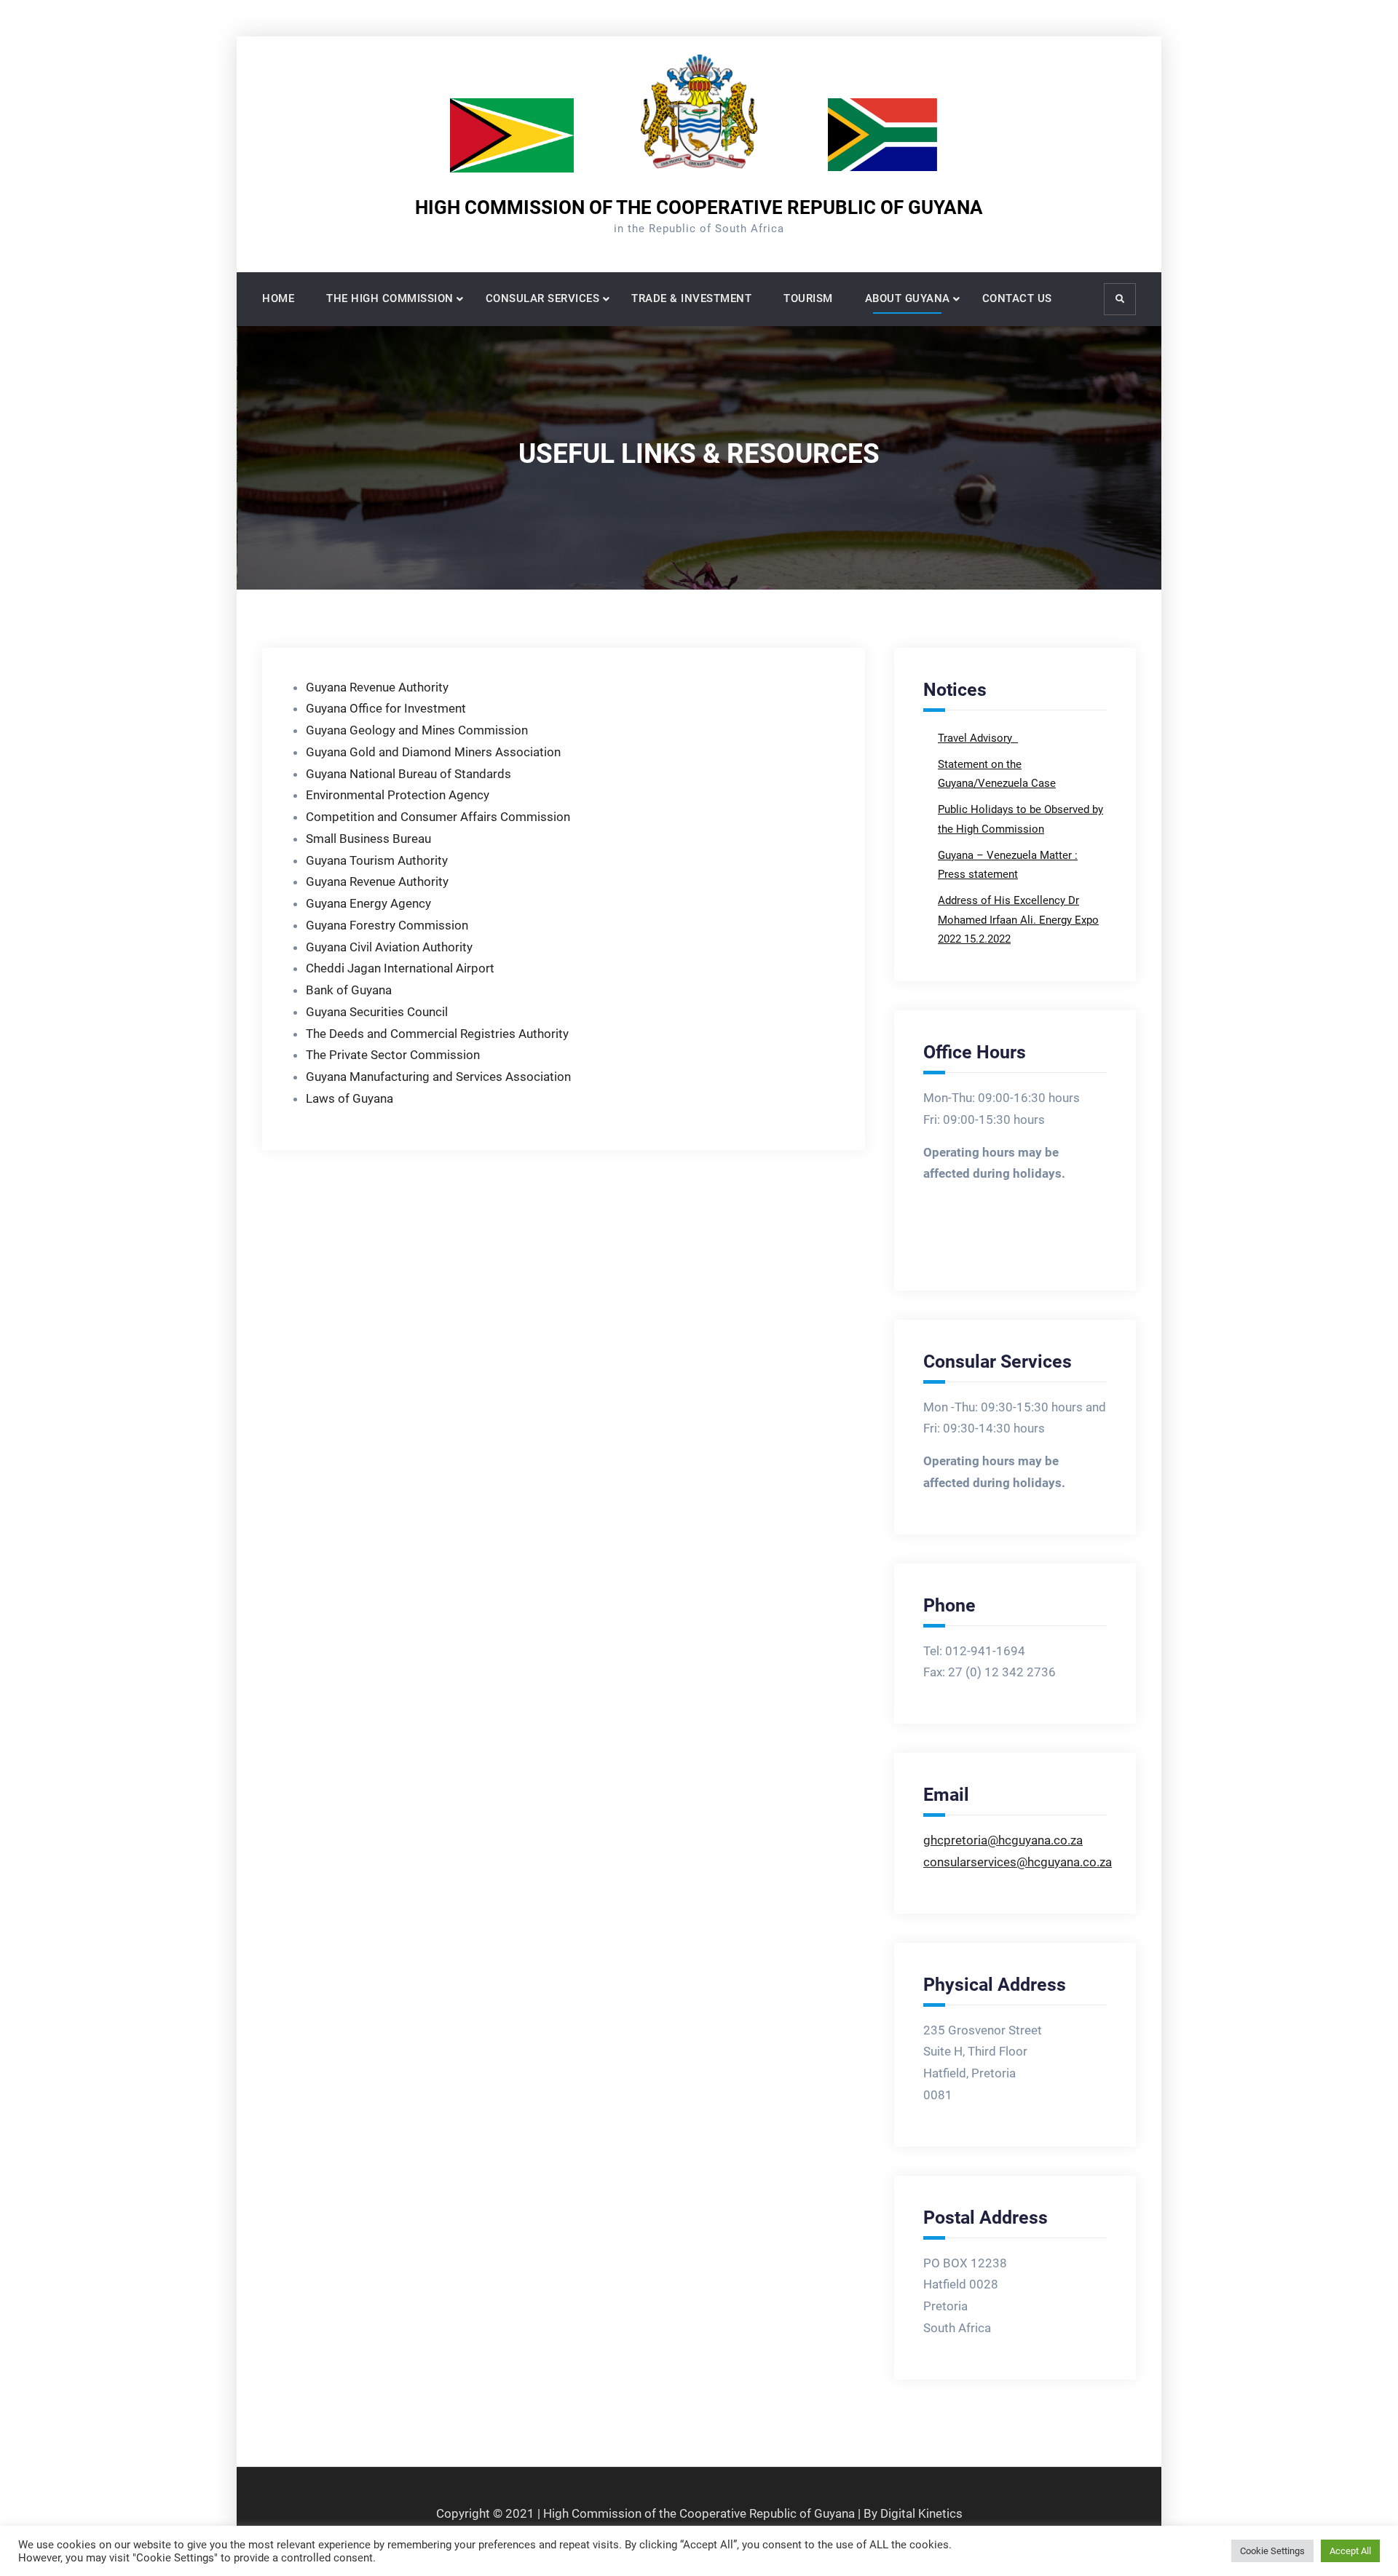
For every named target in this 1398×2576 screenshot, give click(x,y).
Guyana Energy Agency (368, 903)
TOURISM (808, 298)
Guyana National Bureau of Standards (408, 774)
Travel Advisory (976, 738)
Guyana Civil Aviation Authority (389, 947)
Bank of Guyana (349, 990)
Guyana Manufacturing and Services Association (438, 1077)
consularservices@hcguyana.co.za (1018, 1862)
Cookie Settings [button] (1272, 2551)
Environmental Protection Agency (398, 795)
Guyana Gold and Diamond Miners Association (433, 752)
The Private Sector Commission (393, 1055)
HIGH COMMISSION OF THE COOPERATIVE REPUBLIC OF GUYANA (699, 207)
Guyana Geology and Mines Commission (417, 730)
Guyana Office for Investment (386, 708)
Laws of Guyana (349, 1098)
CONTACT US (1017, 298)
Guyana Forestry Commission (387, 925)
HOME (278, 298)
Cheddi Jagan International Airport (400, 968)
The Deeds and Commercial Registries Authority (437, 1034)
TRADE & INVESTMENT (691, 298)
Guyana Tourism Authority (380, 860)
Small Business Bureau (370, 839)
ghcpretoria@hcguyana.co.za (1003, 1840)
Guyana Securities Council (377, 1012)
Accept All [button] (1350, 2551)
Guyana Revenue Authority (377, 687)
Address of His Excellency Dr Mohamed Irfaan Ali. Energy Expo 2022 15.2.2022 (1018, 920)
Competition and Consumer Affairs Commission (438, 817)
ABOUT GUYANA (908, 298)
